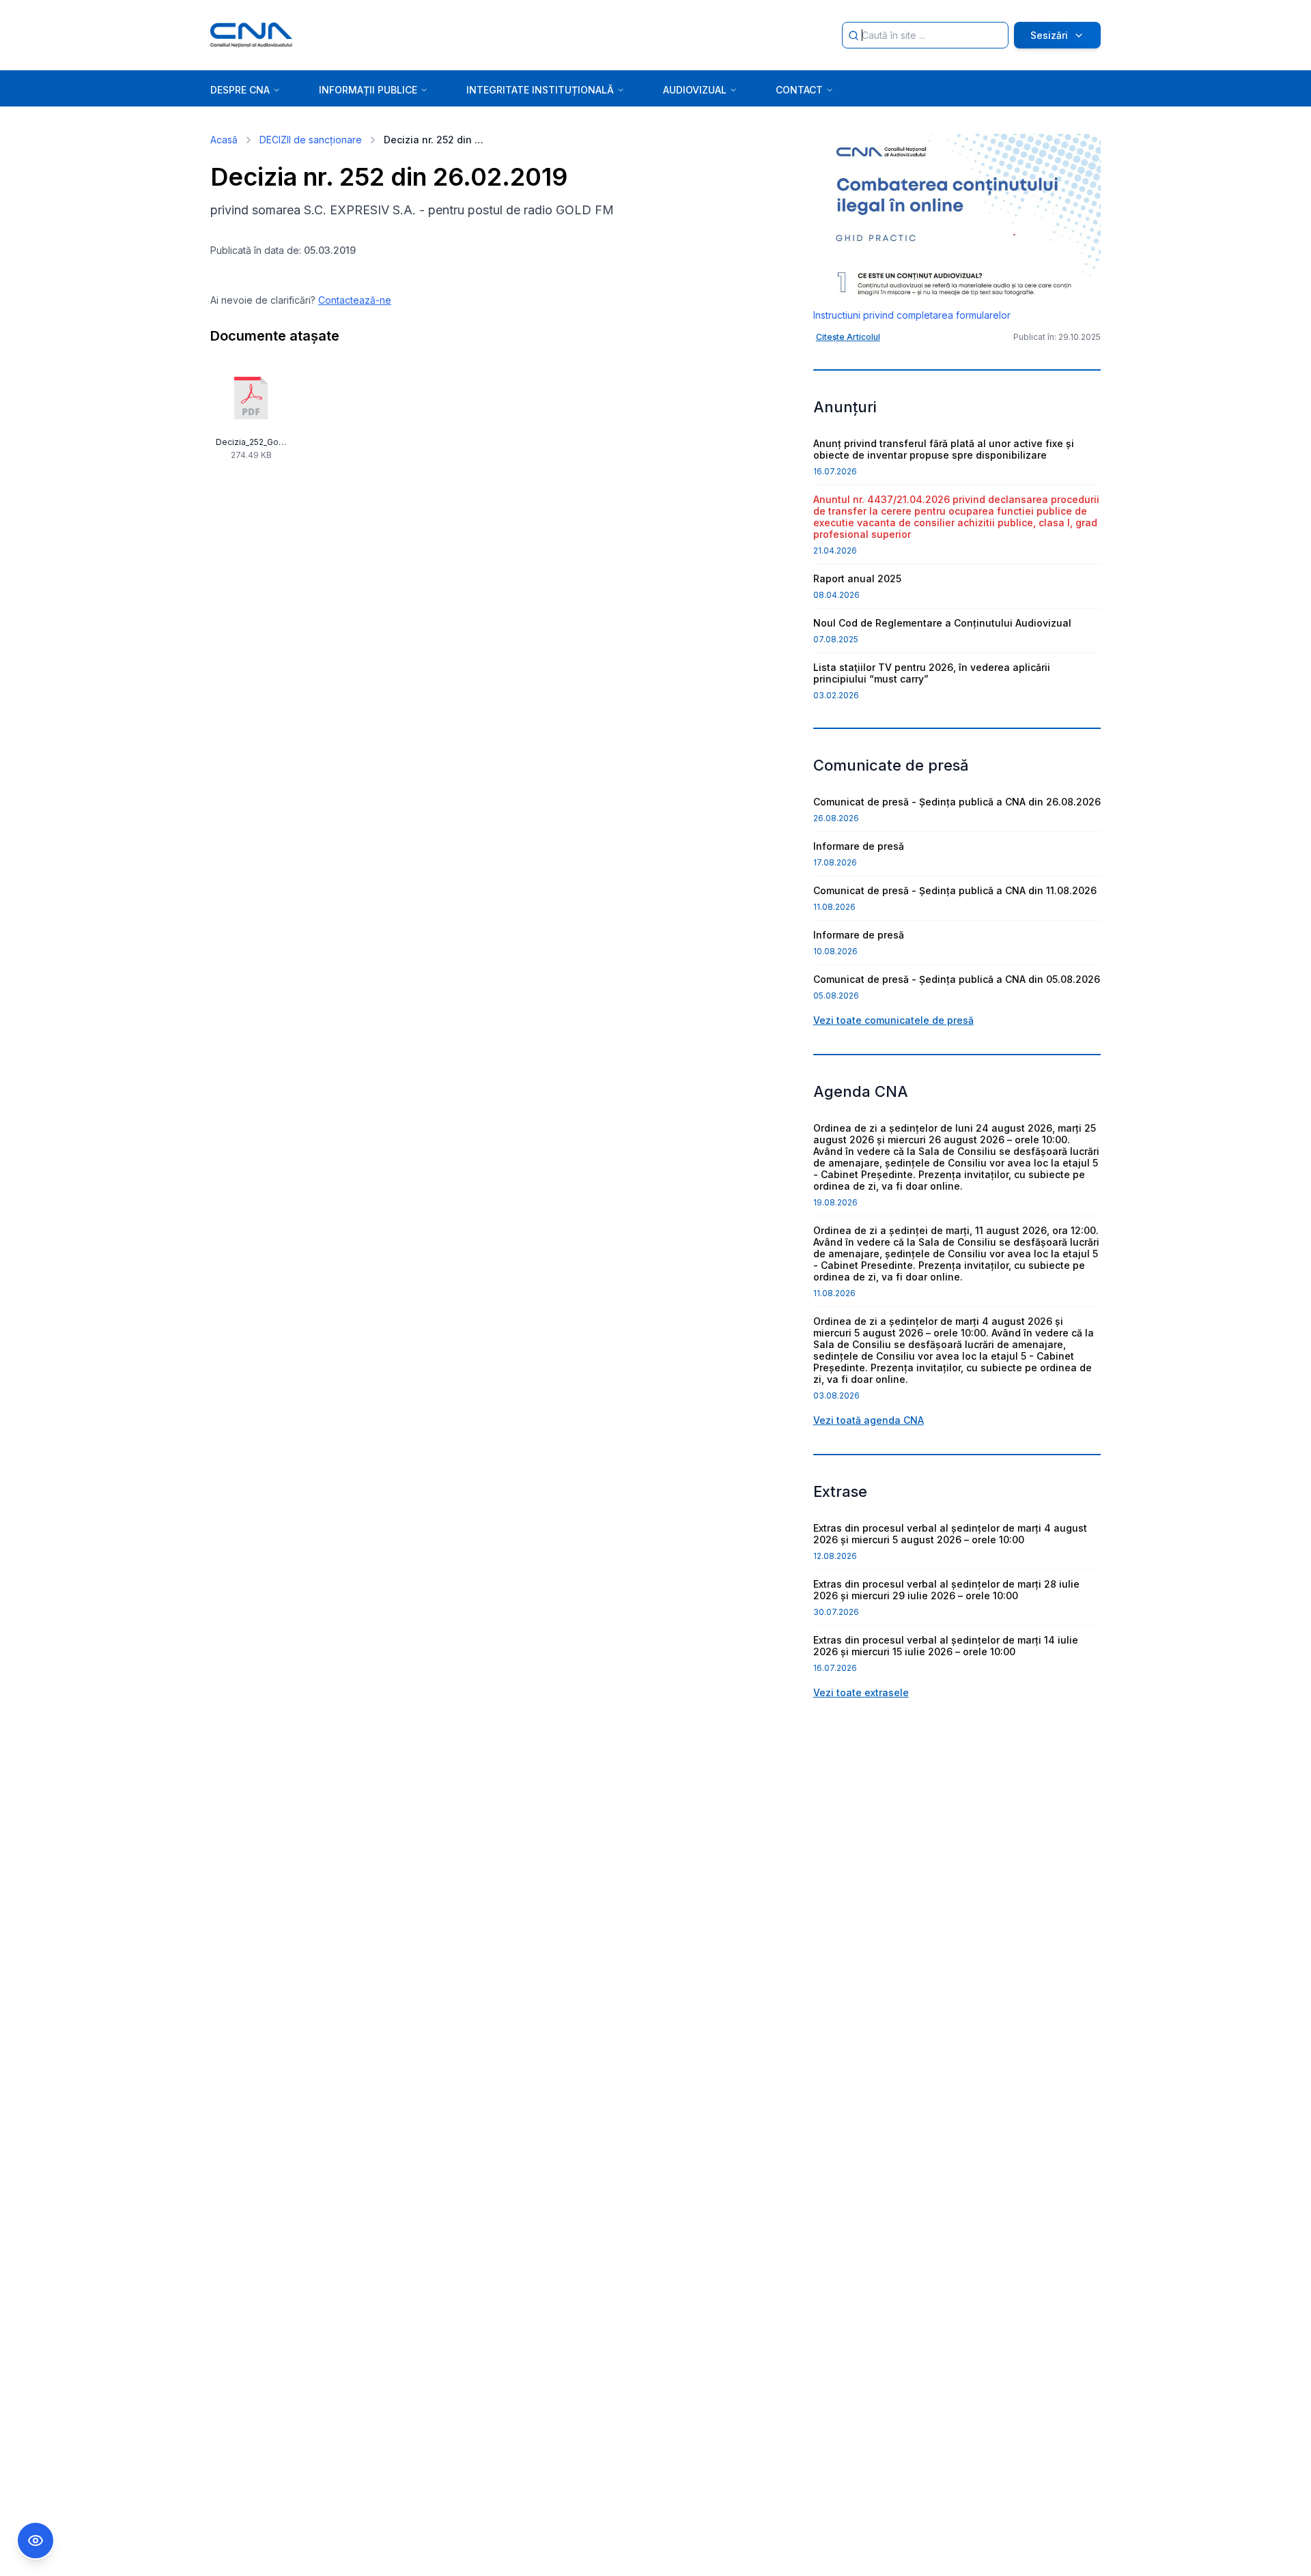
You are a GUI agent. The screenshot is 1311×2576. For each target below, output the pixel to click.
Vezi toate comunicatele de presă (893, 1020)
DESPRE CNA (240, 90)
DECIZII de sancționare (311, 140)
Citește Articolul (848, 337)
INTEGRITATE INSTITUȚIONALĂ (540, 90)
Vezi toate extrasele (861, 1692)
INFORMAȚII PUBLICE (368, 90)
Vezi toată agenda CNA (869, 1420)
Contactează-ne (355, 300)
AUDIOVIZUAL (695, 90)
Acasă (224, 140)
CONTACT (799, 90)
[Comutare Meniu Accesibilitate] (36, 2541)
